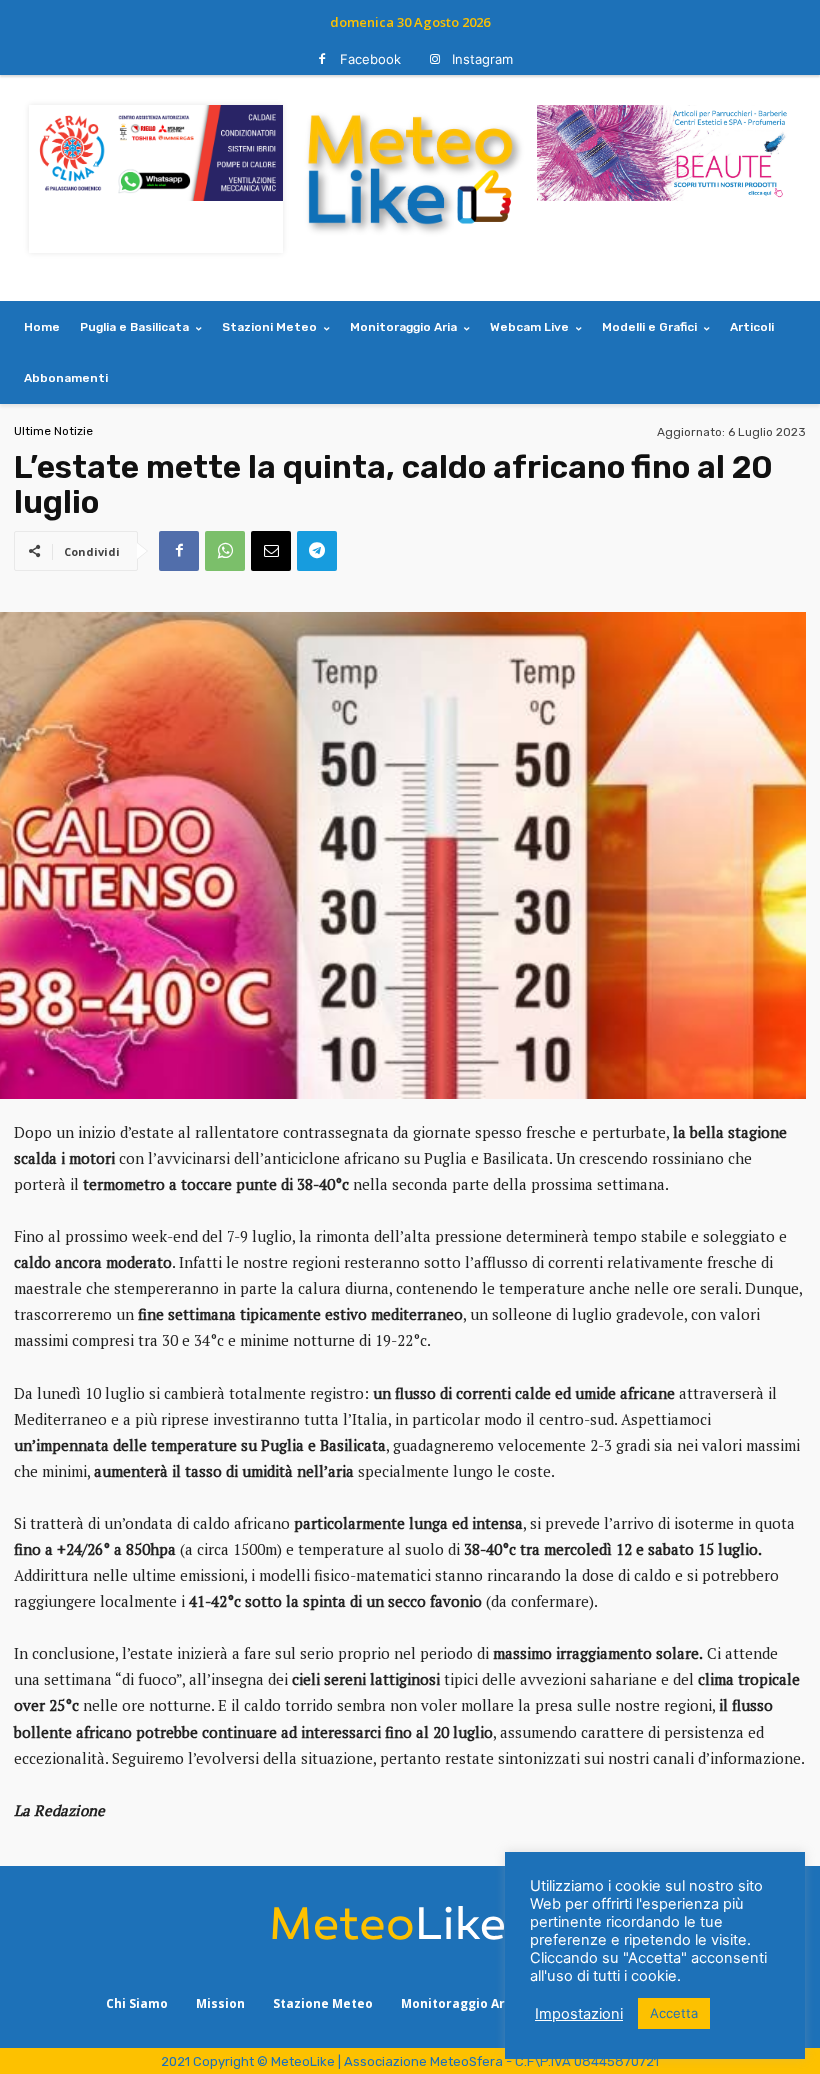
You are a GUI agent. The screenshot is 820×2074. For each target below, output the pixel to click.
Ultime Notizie (53, 431)
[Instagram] (434, 59)
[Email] (271, 551)
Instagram (482, 59)
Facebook (370, 59)
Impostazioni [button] (579, 2014)
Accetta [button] (674, 2013)
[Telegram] (317, 551)
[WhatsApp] (225, 551)
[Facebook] (322, 59)
